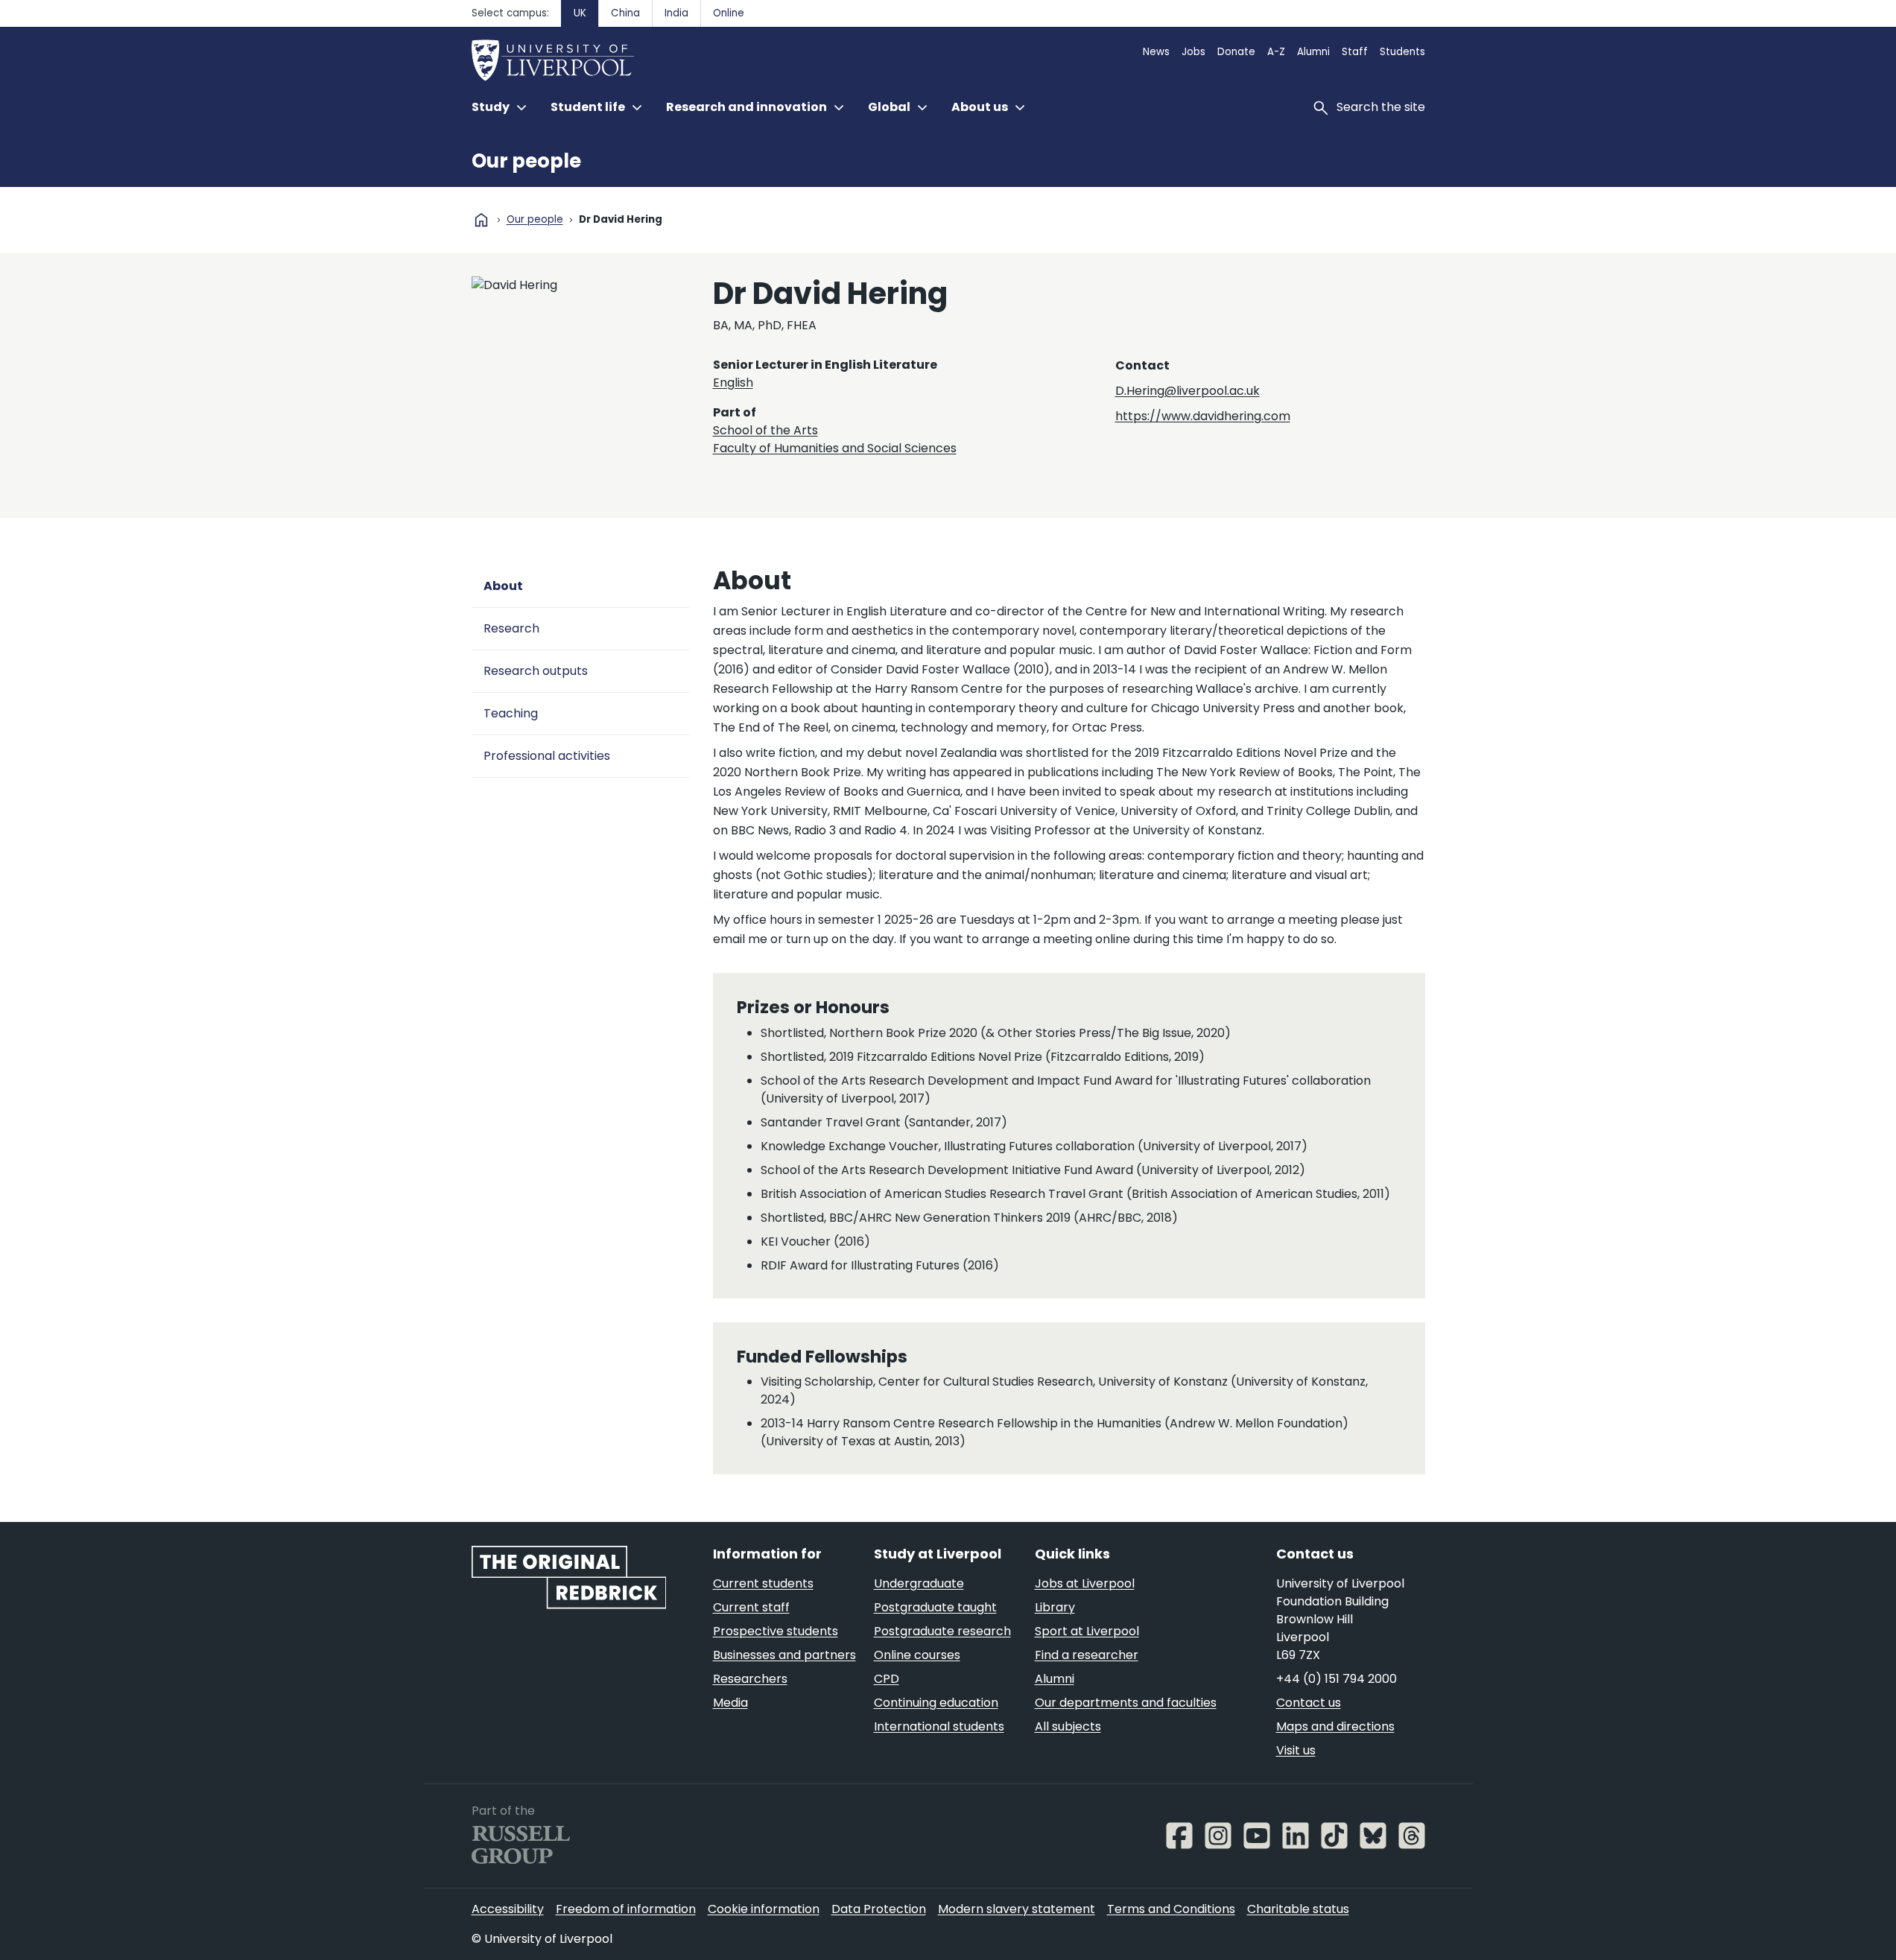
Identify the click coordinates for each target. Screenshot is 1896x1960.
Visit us (1296, 1750)
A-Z (1276, 52)
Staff (1355, 52)
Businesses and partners (784, 1655)
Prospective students (776, 1631)
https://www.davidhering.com (1203, 416)
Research (511, 628)
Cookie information (764, 1909)
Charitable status (1298, 1909)
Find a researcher (1087, 1655)
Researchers (750, 1679)
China (625, 13)
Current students (763, 1583)
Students (1402, 52)
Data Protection (879, 1909)
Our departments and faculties (1126, 1703)
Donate (1236, 52)
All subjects (1068, 1726)
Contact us (1309, 1703)
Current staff (751, 1607)
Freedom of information (626, 1909)
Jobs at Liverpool (1085, 1583)
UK (580, 13)
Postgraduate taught (935, 1607)
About (503, 586)
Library (1055, 1607)
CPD (887, 1679)
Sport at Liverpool (1087, 1631)
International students (939, 1726)
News (1156, 52)
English (733, 383)
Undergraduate (919, 1583)
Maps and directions (1335, 1726)
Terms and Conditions (1171, 1909)
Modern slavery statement (1017, 1909)
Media (730, 1703)
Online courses (917, 1655)
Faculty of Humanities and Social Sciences (835, 448)
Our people (526, 161)
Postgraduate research (942, 1631)
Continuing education (936, 1703)
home (481, 220)
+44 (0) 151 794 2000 (1337, 1679)
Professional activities (547, 756)
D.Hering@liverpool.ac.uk (1188, 391)
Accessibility (508, 1909)
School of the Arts (765, 430)
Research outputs (536, 671)
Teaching (511, 713)
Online (729, 13)
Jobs (1193, 52)
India (676, 13)
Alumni (1313, 52)
